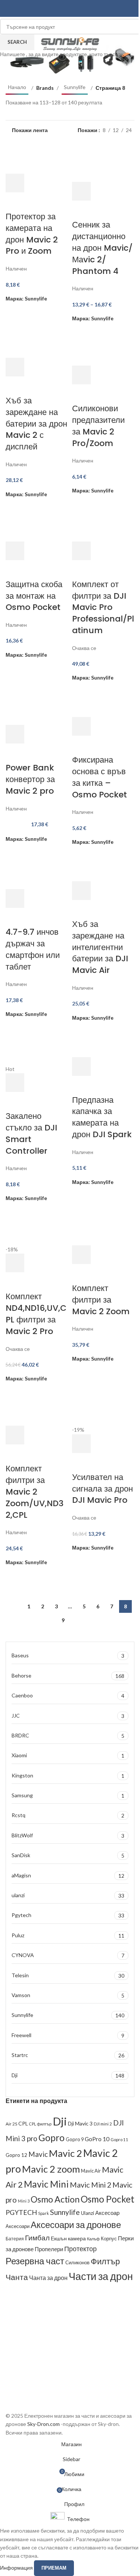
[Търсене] (131, 9)
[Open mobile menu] (9, 9)
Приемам (54, 2568)
